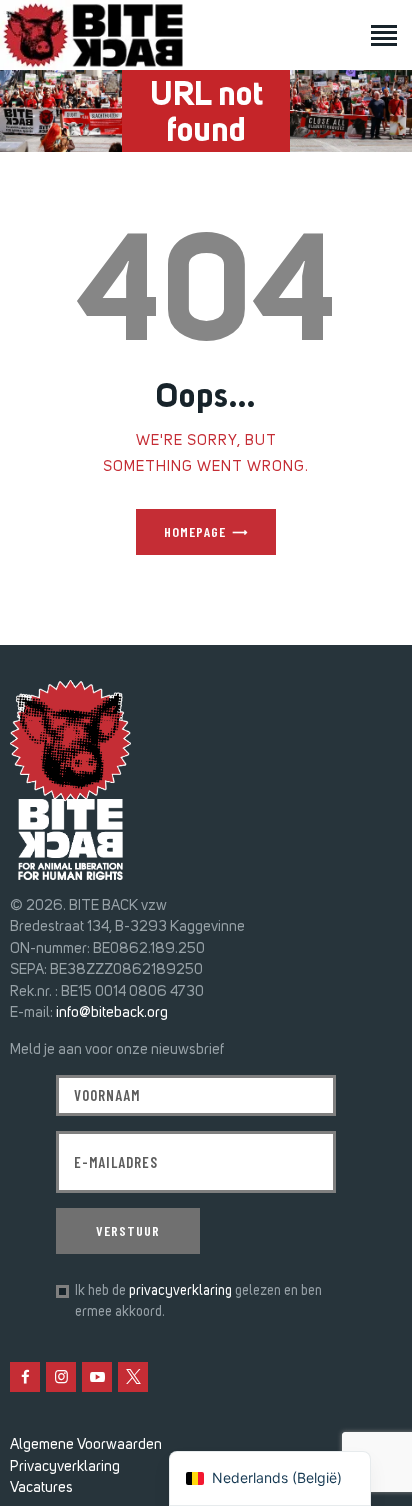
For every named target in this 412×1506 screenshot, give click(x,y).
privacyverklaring (180, 1290)
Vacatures (41, 1487)
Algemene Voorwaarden (86, 1444)
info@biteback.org (112, 1012)
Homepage (195, 531)
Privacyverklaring (65, 1466)
